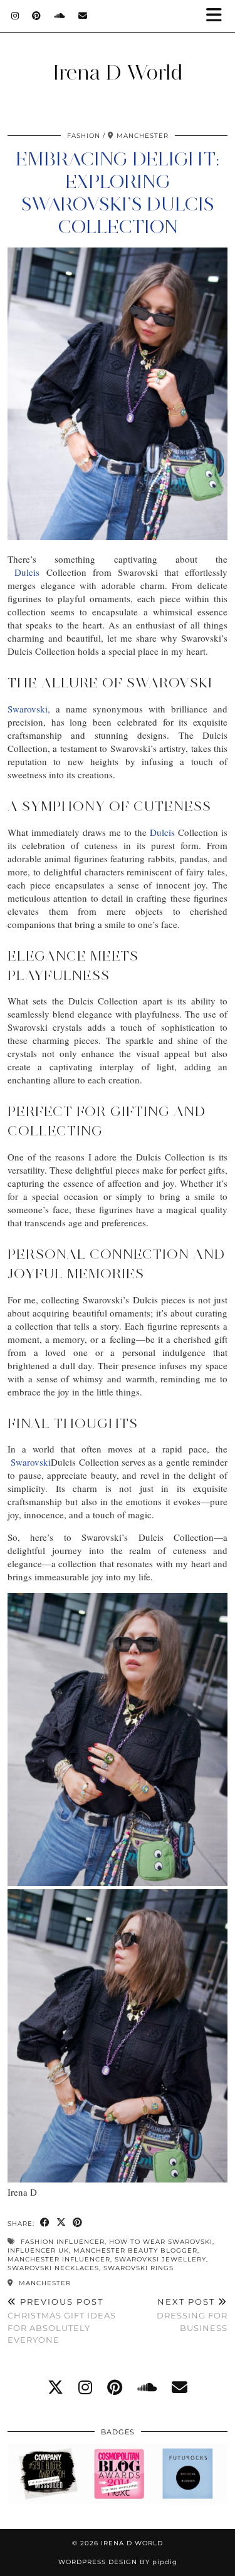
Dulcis (27, 572)
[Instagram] (15, 16)
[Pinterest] (37, 16)
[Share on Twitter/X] (61, 2223)
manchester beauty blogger (135, 2250)
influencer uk (38, 2250)
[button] (218, 16)
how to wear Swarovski (161, 2242)
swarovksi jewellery (160, 2259)
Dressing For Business (192, 2315)
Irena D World (118, 72)
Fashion (84, 136)
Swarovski (31, 1462)
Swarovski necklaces (53, 2268)
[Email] (83, 16)
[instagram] (85, 2387)
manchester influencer (59, 2259)
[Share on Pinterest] (78, 2223)
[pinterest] (115, 2387)
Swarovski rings (138, 2268)
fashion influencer (63, 2242)
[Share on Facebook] (45, 2223)
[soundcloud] (147, 2387)
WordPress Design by (118, 2562)
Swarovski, (29, 709)
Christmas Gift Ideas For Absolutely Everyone (62, 2321)
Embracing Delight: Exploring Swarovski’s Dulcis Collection (118, 193)
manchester (44, 2283)
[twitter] (55, 2387)
